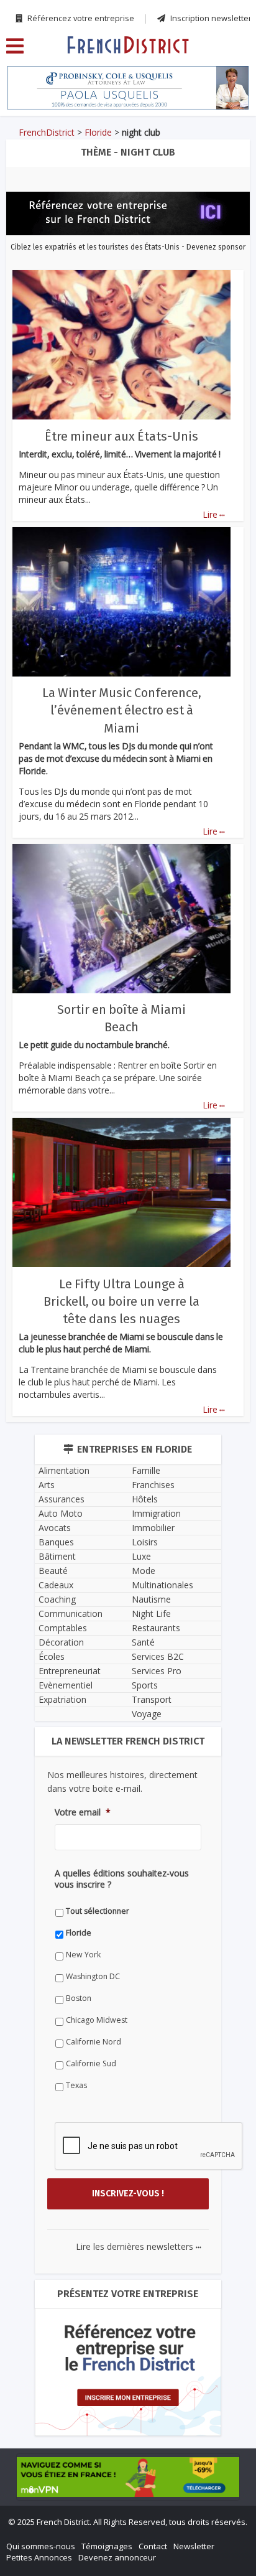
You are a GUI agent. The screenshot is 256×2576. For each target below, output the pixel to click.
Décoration (61, 1642)
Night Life (151, 1614)
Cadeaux (56, 1585)
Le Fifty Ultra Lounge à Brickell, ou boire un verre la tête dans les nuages (121, 1301)
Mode (144, 1571)
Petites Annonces (39, 2557)
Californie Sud (91, 2063)
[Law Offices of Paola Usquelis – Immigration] (128, 88)
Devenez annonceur (117, 2557)
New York (83, 1955)
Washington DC (93, 1976)
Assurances (62, 1499)
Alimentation (64, 1470)
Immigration (156, 1513)
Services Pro (157, 1671)
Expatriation (62, 1699)
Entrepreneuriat (70, 1671)
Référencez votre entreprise (80, 18)
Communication (71, 1614)
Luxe (141, 1556)
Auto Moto (61, 1513)
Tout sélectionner (98, 1911)
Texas (76, 2085)
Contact (153, 2546)
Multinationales (162, 1585)
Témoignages (107, 2546)
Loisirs (145, 1542)
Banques (56, 1542)
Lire (214, 514)
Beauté (53, 1571)
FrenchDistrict (47, 132)
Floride (98, 132)
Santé (143, 1642)
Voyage (147, 1714)
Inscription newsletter (210, 18)
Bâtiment (57, 1556)
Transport (152, 1699)
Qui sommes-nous (41, 2546)
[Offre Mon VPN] (128, 2477)
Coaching (57, 1599)
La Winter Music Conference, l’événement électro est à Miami (122, 710)
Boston (79, 1998)
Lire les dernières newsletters (139, 2246)
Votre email (83, 1812)
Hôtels (145, 1499)
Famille (146, 1470)
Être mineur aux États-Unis (121, 436)
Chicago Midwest (97, 2020)
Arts (47, 1485)
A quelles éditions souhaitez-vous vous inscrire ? (122, 1879)
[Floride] (128, 44)
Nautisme (151, 1599)
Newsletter (194, 2546)
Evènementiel (66, 1685)
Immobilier (153, 1528)
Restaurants (156, 1628)
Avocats (55, 1528)
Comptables (63, 1628)
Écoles (52, 1656)
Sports (145, 1685)
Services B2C (158, 1656)
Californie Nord (94, 2042)
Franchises (153, 1485)
